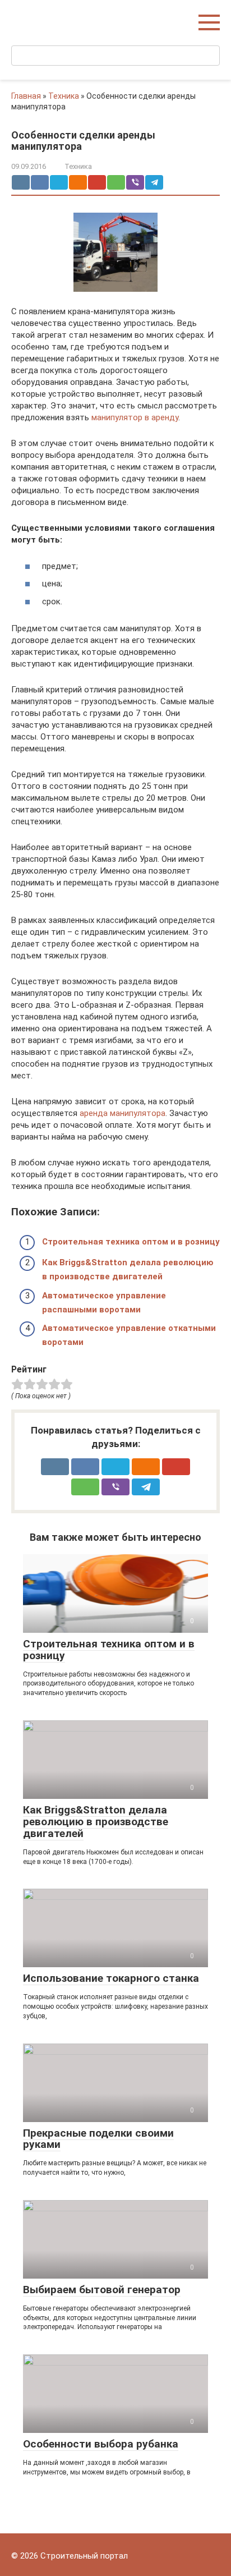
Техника (64, 96)
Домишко (36, 17)
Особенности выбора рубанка (101, 2444)
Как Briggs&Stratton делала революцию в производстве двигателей (96, 1822)
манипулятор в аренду (135, 417)
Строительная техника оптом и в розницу (131, 1242)
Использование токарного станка (111, 1978)
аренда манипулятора (123, 1113)
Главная (26, 96)
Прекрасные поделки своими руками (98, 2139)
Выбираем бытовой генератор (102, 2290)
